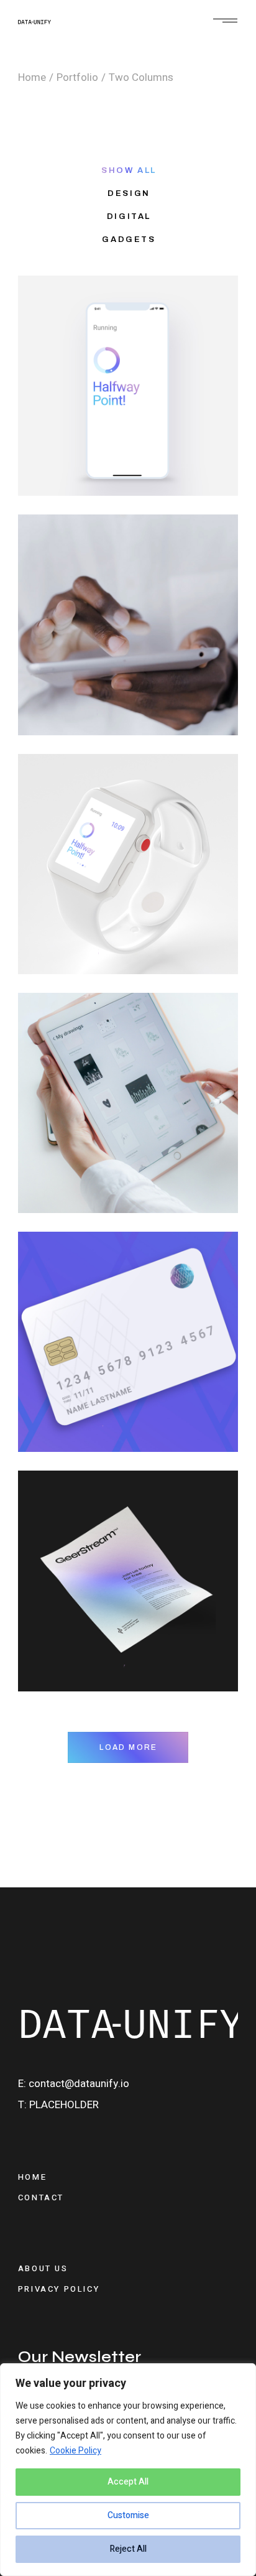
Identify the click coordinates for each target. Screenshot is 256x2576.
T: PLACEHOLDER (58, 2105)
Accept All (128, 2482)
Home (32, 2177)
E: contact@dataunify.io (74, 2084)
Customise (128, 2515)
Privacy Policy (59, 2289)
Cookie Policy (75, 2451)
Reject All (128, 2549)
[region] (128, 2470)
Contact (41, 2197)
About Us (43, 2268)
